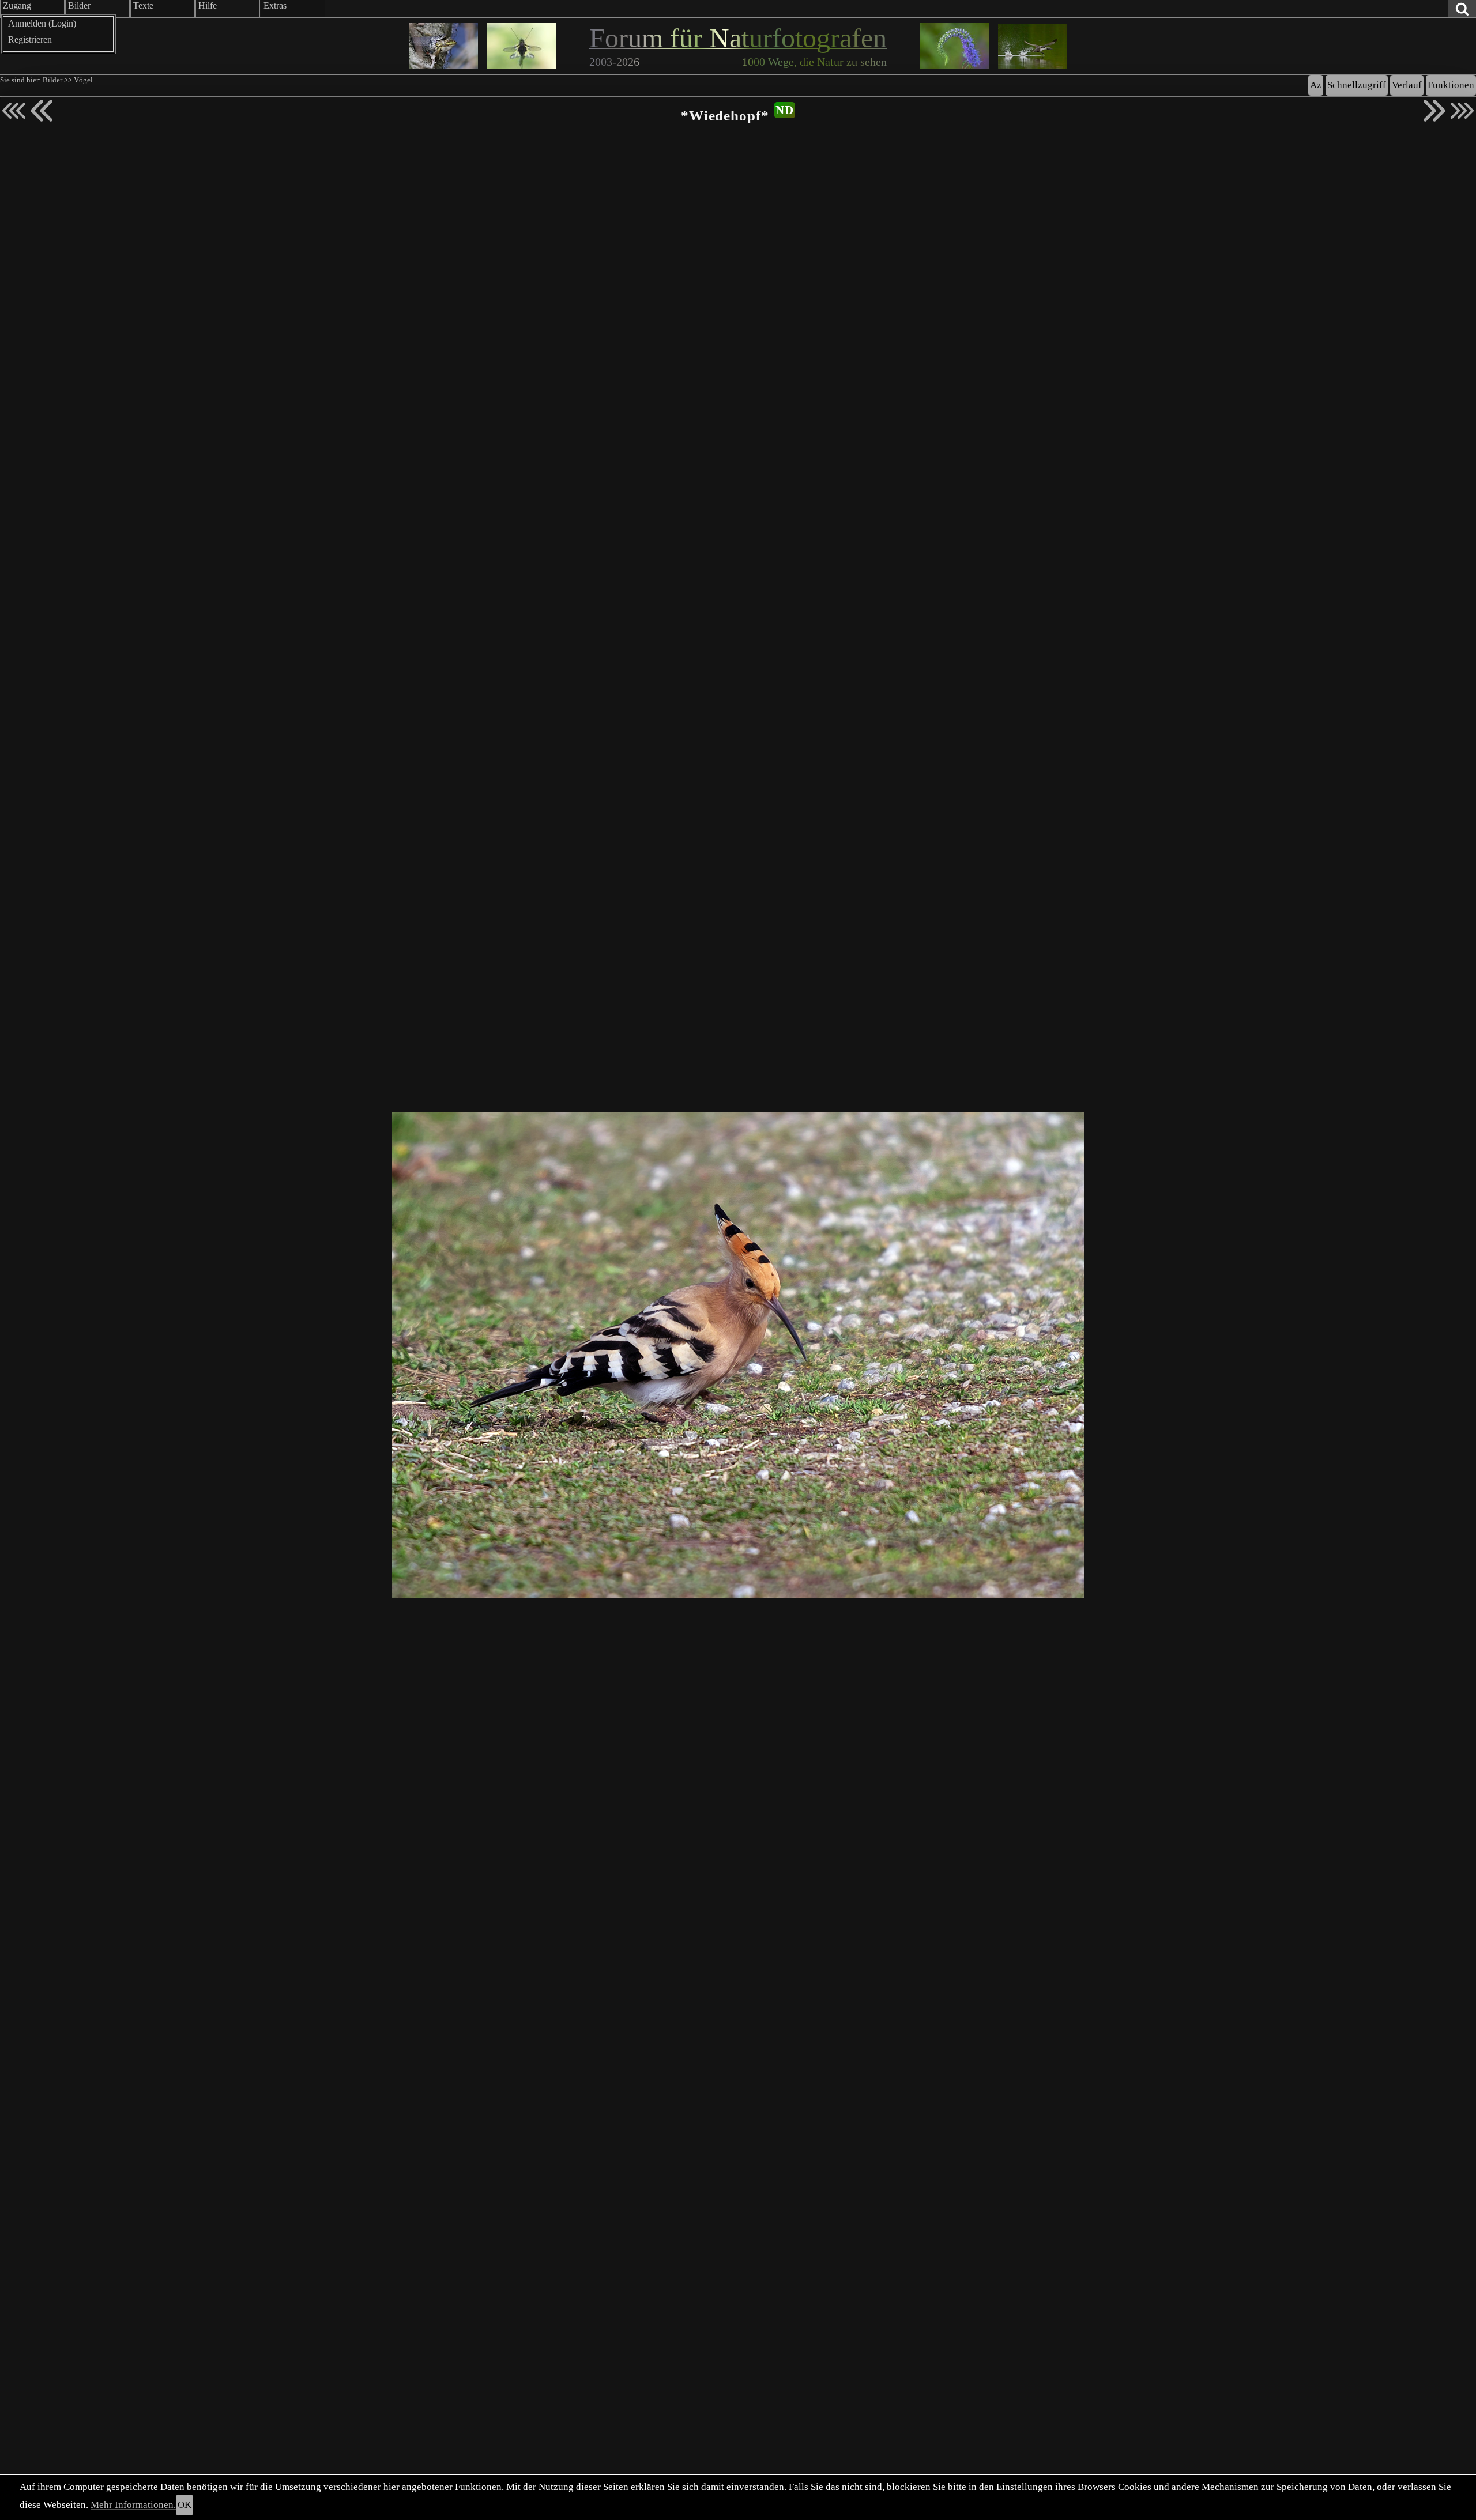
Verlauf (1407, 85)
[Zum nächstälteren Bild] (1462, 111)
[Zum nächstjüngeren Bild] (14, 111)
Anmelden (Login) (42, 23)
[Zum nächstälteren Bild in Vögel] (1434, 111)
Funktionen (1451, 85)
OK (184, 2505)
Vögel (83, 80)
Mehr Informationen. (133, 2505)
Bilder (52, 80)
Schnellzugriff (1357, 85)
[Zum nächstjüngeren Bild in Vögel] (42, 111)
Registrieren (30, 39)
